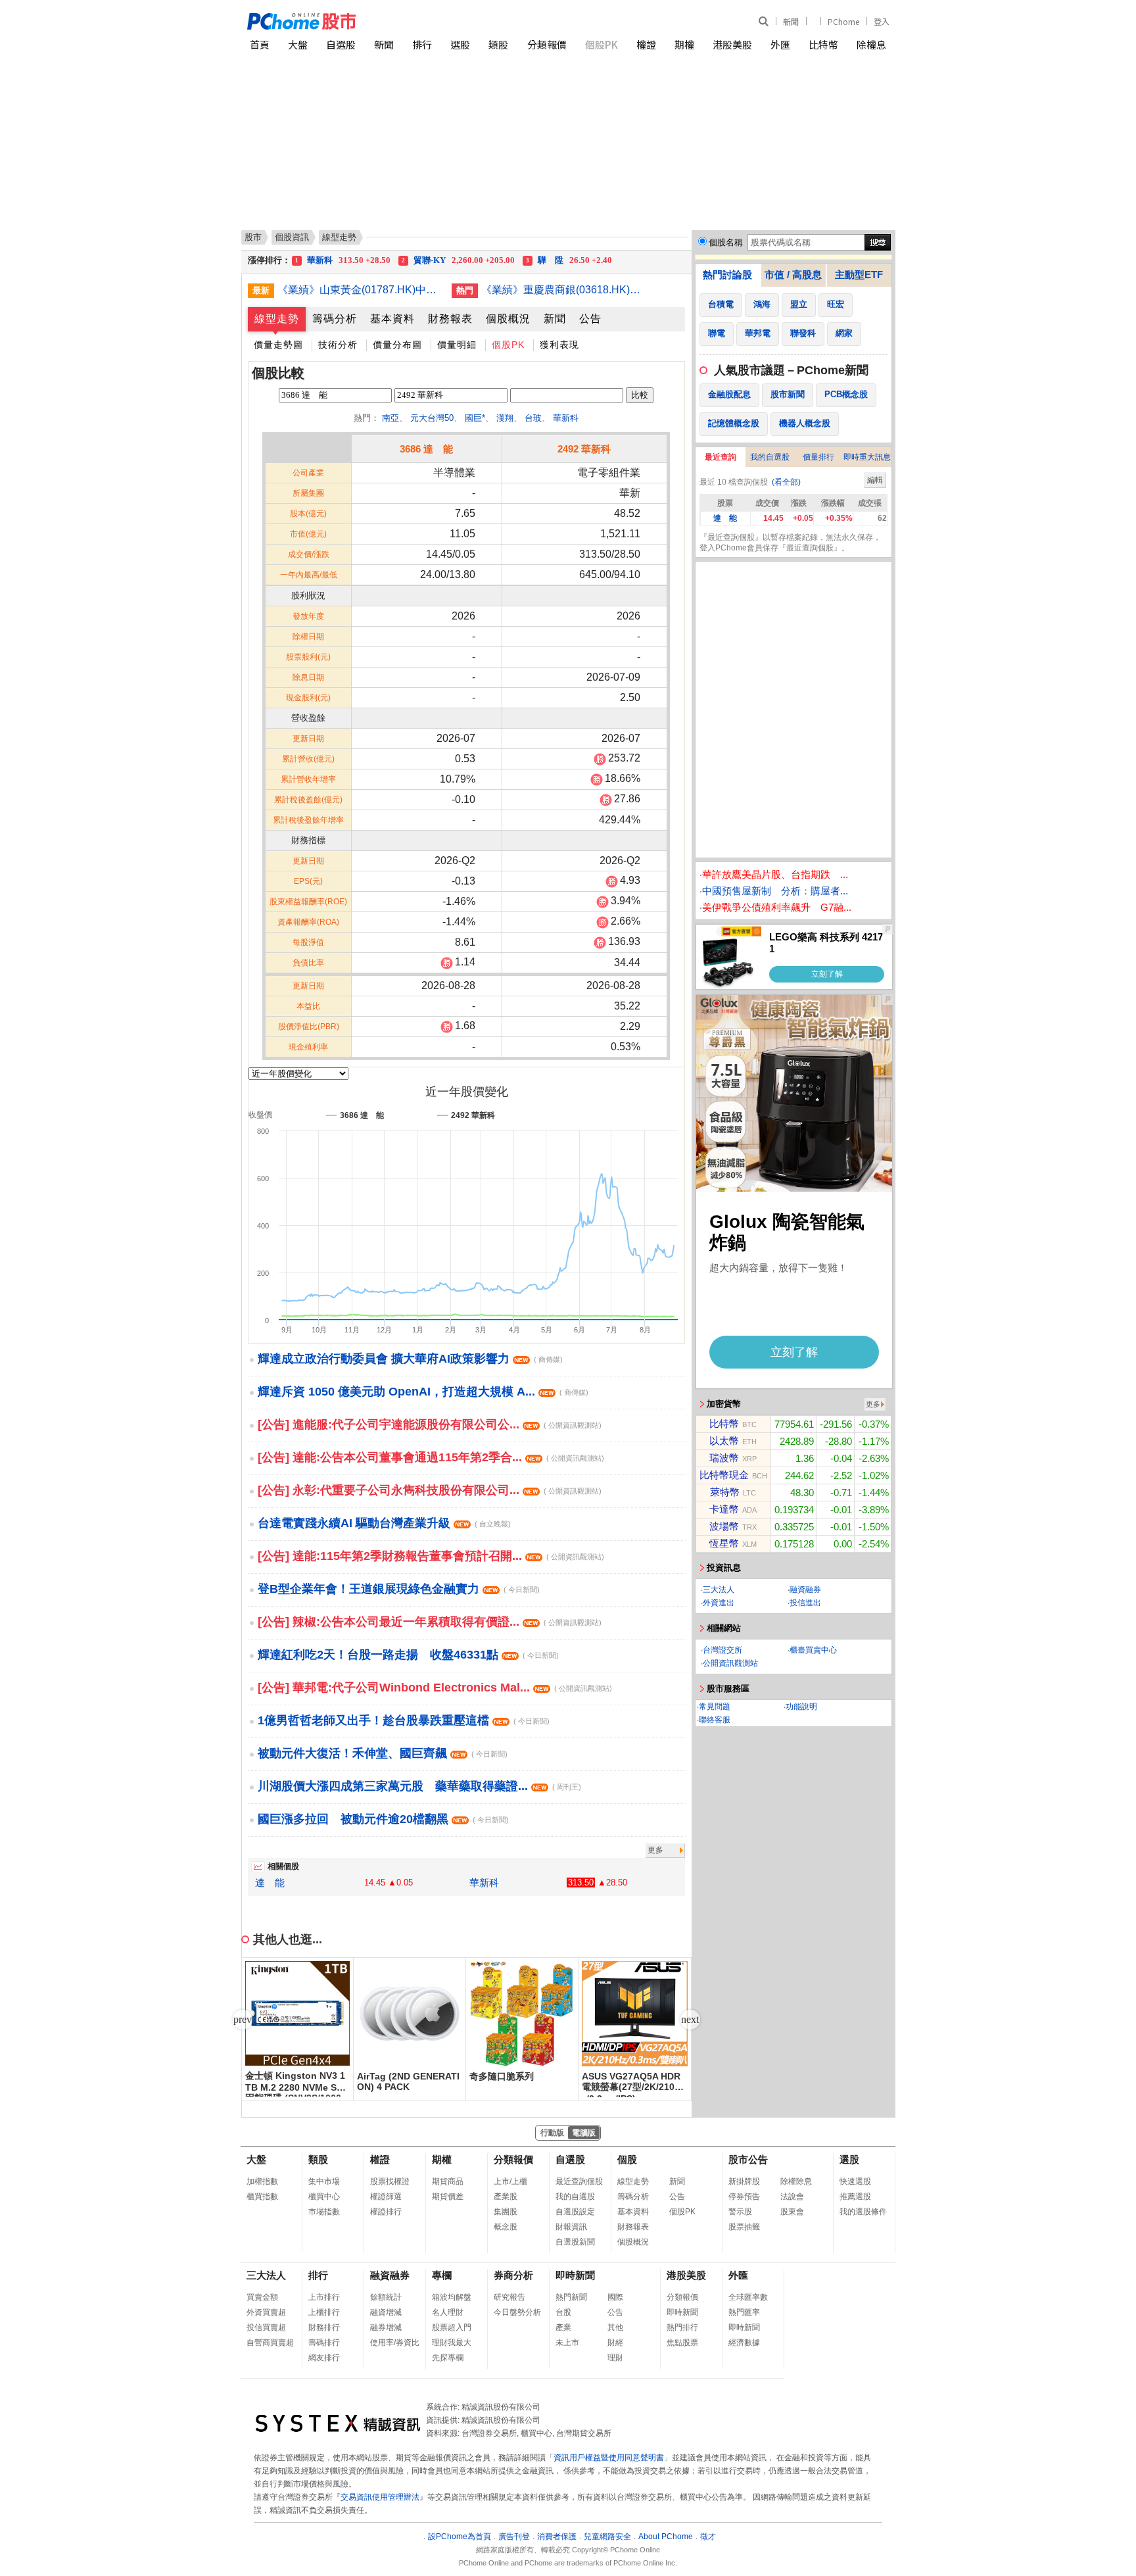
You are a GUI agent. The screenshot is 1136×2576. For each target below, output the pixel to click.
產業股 (506, 2197)
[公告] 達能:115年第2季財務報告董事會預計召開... (431, 1556)
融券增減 (386, 2327)
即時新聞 (575, 2275)
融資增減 (386, 2312)
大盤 (298, 44)
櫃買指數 (262, 2197)
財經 (615, 2343)
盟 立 (343, 260)
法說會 (792, 2197)
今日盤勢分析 (517, 2312)
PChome (843, 21)
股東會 (792, 2212)
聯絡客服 (715, 1720)
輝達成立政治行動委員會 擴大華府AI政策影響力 (410, 1359)
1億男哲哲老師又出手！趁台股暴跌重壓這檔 (404, 1720)
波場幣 (724, 1526)
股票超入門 (452, 2327)
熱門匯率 (744, 2312)
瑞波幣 (724, 1458)
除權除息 (796, 2181)
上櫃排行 (324, 2312)
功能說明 (801, 1707)
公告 (590, 319)
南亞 (390, 418)
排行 (422, 44)
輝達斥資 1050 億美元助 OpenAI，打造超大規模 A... (423, 1392)
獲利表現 (559, 345)
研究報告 (509, 2297)
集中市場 (324, 2181)
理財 (615, 2358)
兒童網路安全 (607, 2537)
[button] (690, 2020)
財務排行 (324, 2327)
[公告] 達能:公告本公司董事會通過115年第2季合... (431, 1457)
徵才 (708, 2537)
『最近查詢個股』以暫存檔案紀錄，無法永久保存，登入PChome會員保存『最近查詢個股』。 (790, 543)
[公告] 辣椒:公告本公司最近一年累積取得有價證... (430, 1622)
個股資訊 (292, 237)
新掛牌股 (744, 2181)
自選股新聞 (575, 2242)
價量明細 (457, 345)
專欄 (442, 2275)
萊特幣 (725, 1492)
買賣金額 (262, 2297)
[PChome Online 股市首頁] (408, 21)
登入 (882, 21)
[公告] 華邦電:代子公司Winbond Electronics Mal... (435, 1688)
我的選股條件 (863, 2212)
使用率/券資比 (395, 2343)
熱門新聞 (571, 2297)
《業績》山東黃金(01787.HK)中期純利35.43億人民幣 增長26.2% (360, 290)
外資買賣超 (266, 2312)
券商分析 (513, 2275)
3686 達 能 (426, 449)
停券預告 (744, 2197)
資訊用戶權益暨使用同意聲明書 (609, 2458)
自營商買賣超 (270, 2343)
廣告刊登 (514, 2537)
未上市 (567, 2343)
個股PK (602, 44)
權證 (646, 44)
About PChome (666, 2537)
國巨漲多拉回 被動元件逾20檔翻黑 (383, 1819)
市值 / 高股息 (793, 275)
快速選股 (855, 2181)
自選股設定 (575, 2212)
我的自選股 (770, 457)
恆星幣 (724, 1543)
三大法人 (719, 1590)
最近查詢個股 (579, 2181)
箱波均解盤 (452, 2297)
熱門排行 (682, 2327)
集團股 (506, 2212)
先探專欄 (448, 2358)
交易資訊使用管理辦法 (380, 2497)
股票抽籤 (744, 2227)
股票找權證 (390, 2181)
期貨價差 (448, 2197)
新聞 (791, 21)
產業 (563, 2327)
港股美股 (732, 44)
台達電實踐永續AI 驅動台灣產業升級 (384, 1523)
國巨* (475, 418)
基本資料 (392, 319)
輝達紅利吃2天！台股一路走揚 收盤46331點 (408, 1655)
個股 (627, 2159)
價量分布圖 (397, 345)
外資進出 (719, 1603)
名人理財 (448, 2312)
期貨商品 (448, 2181)
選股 (460, 44)
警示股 (740, 2212)
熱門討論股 (727, 275)
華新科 (566, 418)
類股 (498, 44)
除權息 (871, 44)
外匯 (780, 44)
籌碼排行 (324, 2343)
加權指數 (262, 2181)
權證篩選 (386, 2197)
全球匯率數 (748, 2297)
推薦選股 (855, 2197)
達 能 (270, 1883)
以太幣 (724, 1441)
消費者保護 (557, 2537)
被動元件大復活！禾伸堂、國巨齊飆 (383, 1753)
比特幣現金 (724, 1475)
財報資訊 (571, 2227)
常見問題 (715, 1707)
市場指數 (324, 2212)
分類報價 (547, 44)
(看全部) (786, 482)
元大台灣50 (432, 418)
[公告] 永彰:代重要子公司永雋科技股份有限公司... (430, 1490)
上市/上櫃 (510, 2181)
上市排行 (324, 2297)
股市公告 (748, 2159)
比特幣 (823, 44)
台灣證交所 (722, 1650)
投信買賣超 (266, 2327)
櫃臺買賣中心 (813, 1650)
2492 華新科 (584, 449)
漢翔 (505, 418)
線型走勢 (277, 319)
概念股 (506, 2227)
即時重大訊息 (867, 457)
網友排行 (324, 2358)
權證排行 (386, 2212)
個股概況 (508, 319)
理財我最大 (452, 2343)
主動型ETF (859, 275)
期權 (684, 44)
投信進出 (805, 1603)
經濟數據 (744, 2343)
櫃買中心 (324, 2197)
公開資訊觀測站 (730, 1663)
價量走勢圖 (278, 345)
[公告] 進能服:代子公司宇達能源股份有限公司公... (430, 1424)
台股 (563, 2312)
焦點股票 (682, 2343)
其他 (615, 2327)
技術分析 (338, 345)
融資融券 (805, 1590)
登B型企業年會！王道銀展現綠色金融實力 (399, 1589)
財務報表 (450, 319)
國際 (615, 2297)
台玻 (533, 418)
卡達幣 (724, 1509)
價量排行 (818, 457)
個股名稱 (726, 242)
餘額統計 (386, 2297)
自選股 (341, 44)
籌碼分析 (335, 319)
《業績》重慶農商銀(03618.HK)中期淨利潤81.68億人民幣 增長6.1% (563, 290)
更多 (655, 1850)
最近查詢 (721, 457)
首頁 (260, 44)
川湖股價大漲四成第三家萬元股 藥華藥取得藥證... (419, 1786)
